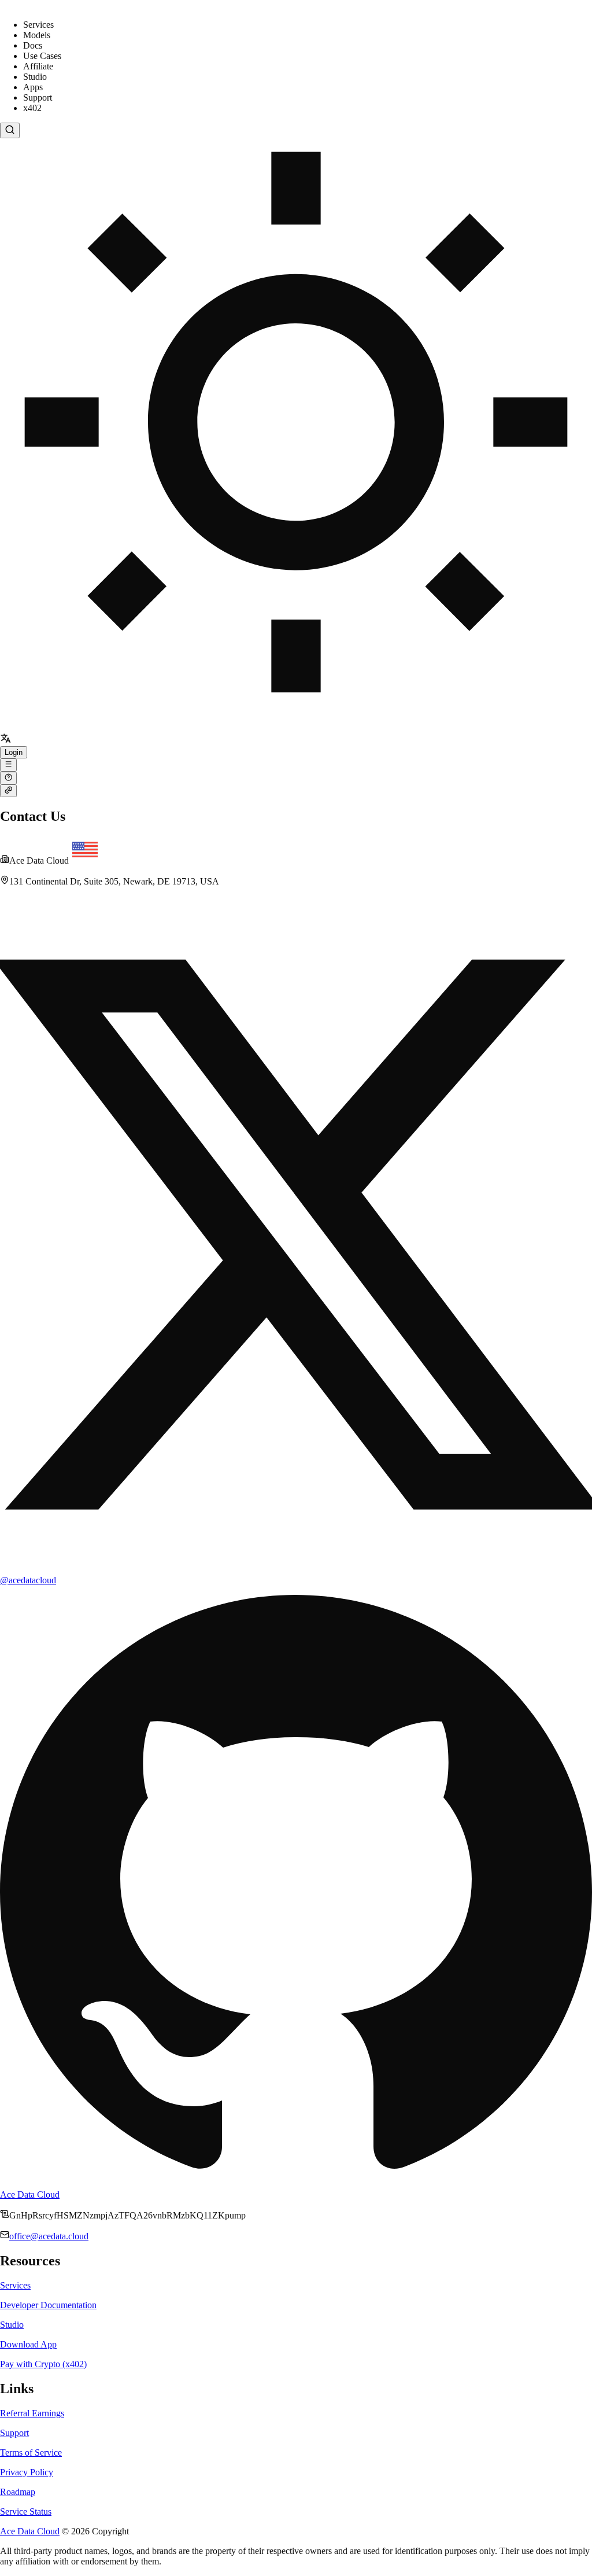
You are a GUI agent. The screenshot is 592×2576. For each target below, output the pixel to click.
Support (14, 2433)
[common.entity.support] (8, 778)
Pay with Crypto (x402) (43, 2364)
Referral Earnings (32, 2413)
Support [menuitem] (38, 97)
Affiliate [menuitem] (38, 66)
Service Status (26, 2511)
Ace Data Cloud (30, 2194)
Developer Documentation (48, 2305)
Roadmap (18, 2492)
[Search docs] (10, 130)
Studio (12, 2325)
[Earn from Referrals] (8, 791)
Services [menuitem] (38, 25)
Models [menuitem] (37, 35)
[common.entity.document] (8, 765)
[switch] (296, 436)
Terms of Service (31, 2452)
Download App (28, 2344)
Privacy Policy (27, 2472)
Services (15, 2285)
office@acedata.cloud (49, 2236)
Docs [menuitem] (33, 45)
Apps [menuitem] (33, 87)
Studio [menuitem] (35, 77)
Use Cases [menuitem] (42, 56)
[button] (5, 741)
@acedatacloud (28, 1580)
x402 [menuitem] (32, 108)
